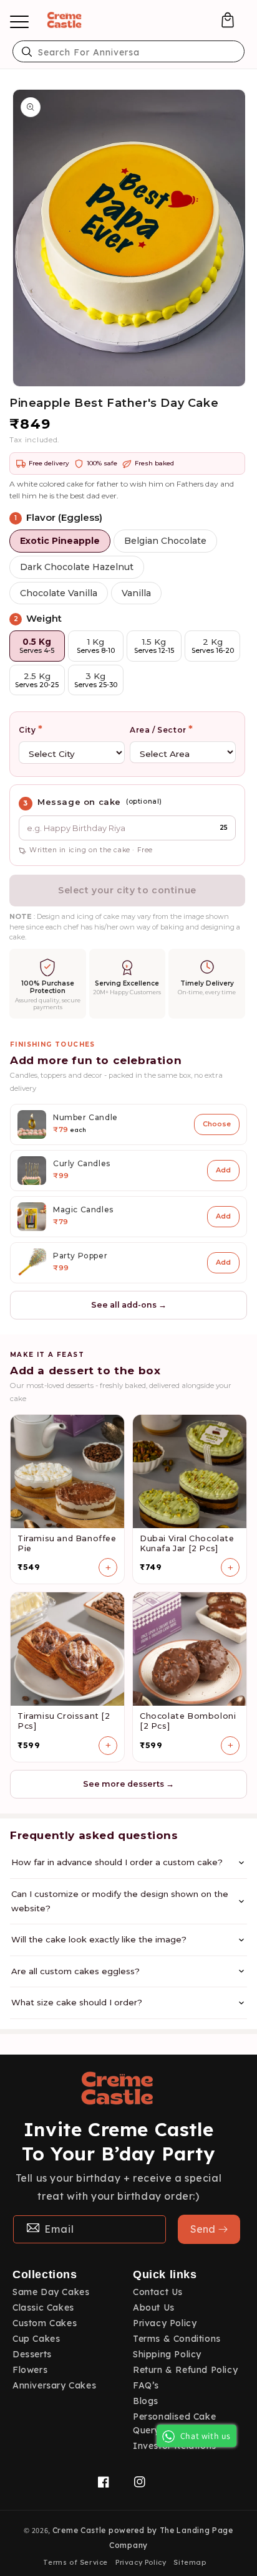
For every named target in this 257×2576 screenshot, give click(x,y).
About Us (154, 2307)
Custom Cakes (45, 2323)
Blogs (146, 2401)
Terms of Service (75, 2562)
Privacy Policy (165, 2323)
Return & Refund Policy (185, 2370)
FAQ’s (146, 2385)
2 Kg (213, 646)
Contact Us (158, 2292)
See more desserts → (128, 1784)
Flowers (30, 2370)
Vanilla (136, 593)
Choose (217, 1124)
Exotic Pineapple (60, 541)
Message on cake (79, 802)
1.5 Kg (154, 646)
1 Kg (96, 646)
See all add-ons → (129, 1305)
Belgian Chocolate (165, 541)
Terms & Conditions (177, 2339)
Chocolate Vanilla (59, 593)
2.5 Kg (37, 680)
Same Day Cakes (51, 2292)
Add (223, 1170)
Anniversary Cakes (54, 2385)
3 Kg (96, 680)
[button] (228, 20)
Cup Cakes (36, 2339)
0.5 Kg (37, 646)
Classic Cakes (43, 2307)
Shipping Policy (167, 2354)
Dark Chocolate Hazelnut (77, 567)
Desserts (32, 2354)
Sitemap (190, 2562)
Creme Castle (79, 2530)
